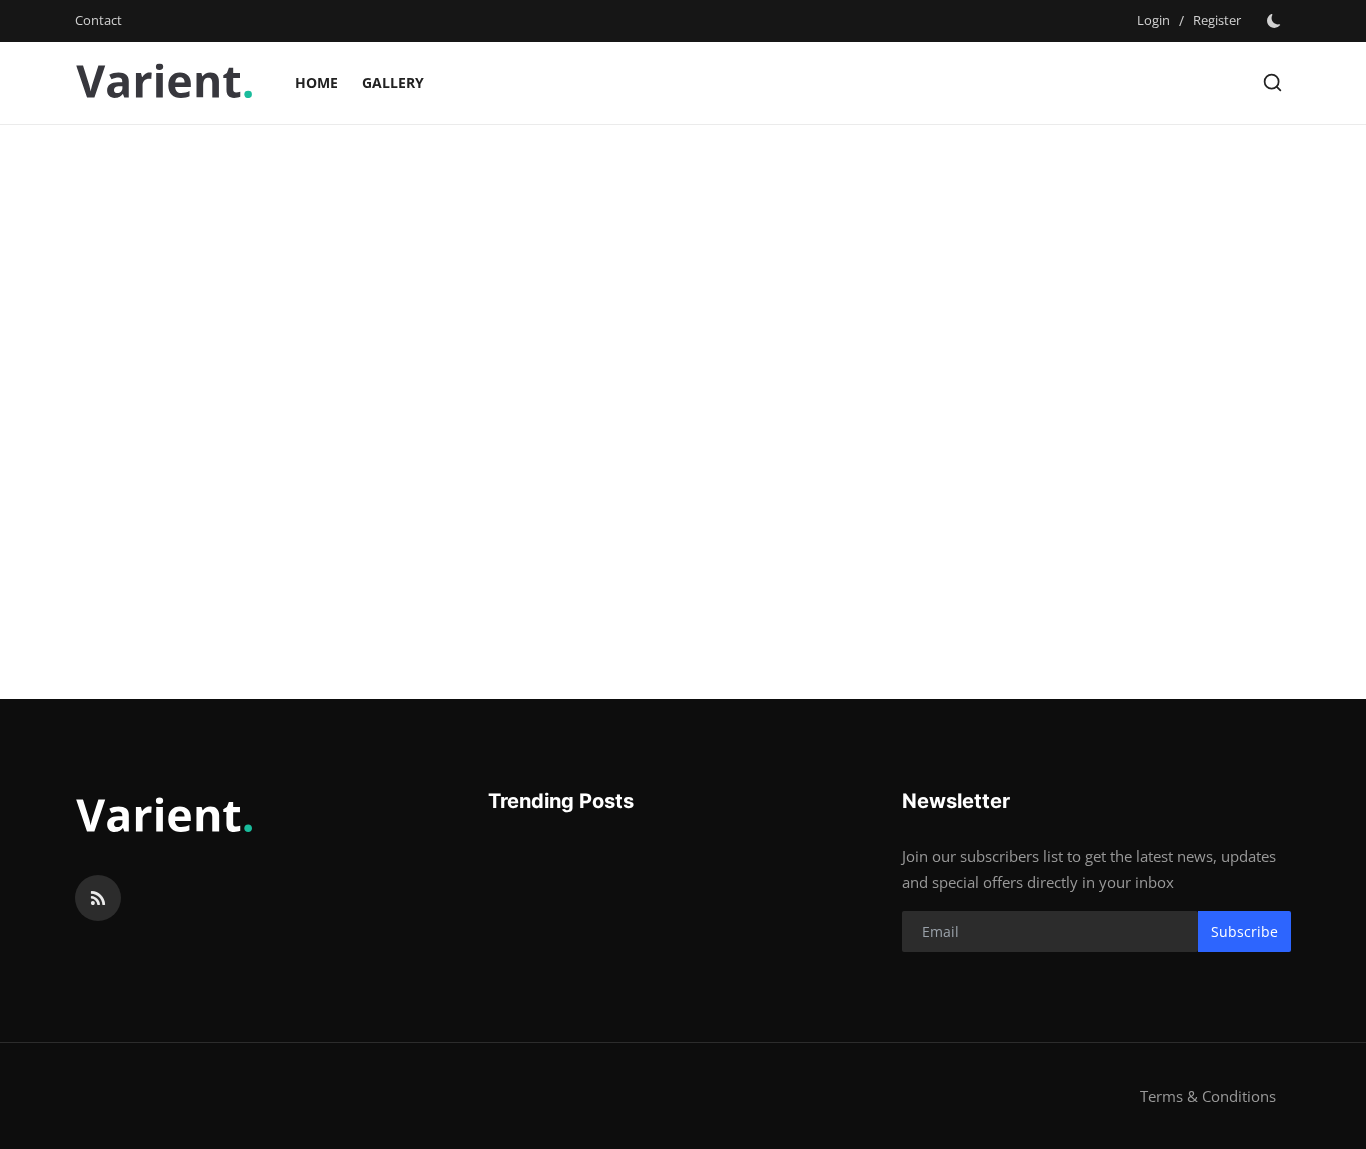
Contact (98, 20)
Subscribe (1244, 931)
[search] (1272, 82)
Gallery (393, 82)
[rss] (98, 898)
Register (1217, 20)
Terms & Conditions (1208, 1096)
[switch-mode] (1276, 21)
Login (1153, 20)
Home (316, 82)
